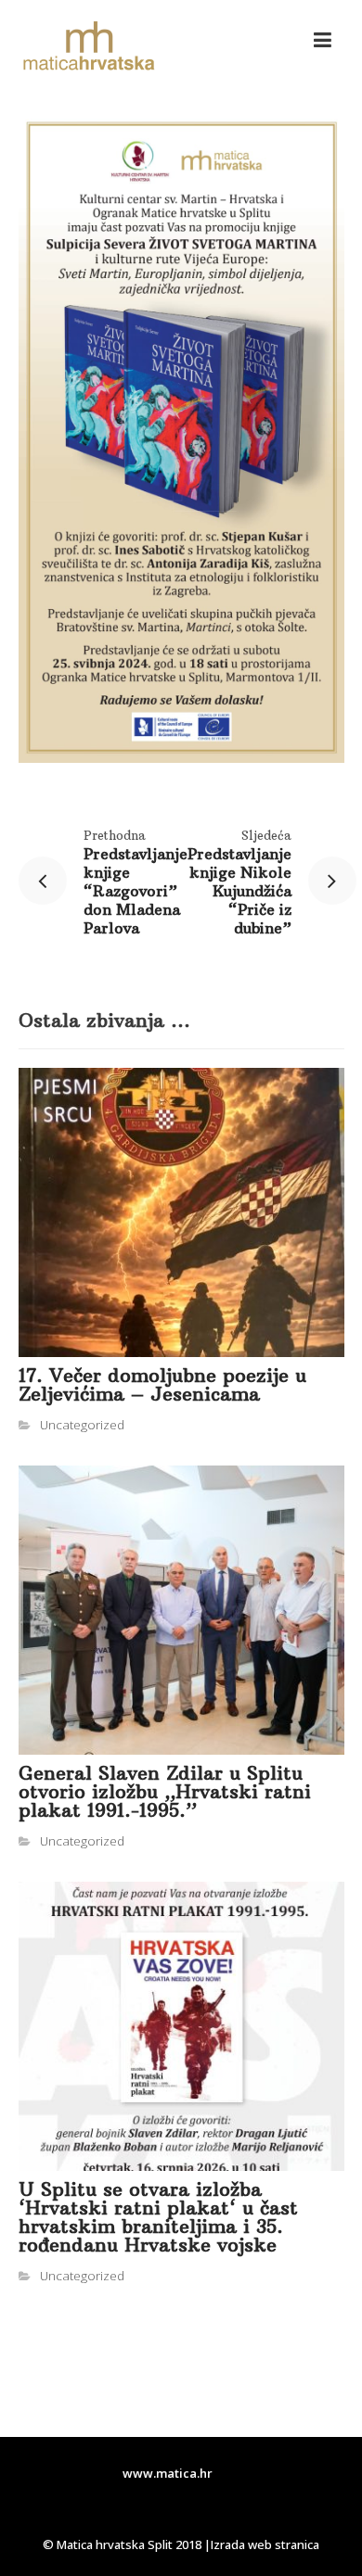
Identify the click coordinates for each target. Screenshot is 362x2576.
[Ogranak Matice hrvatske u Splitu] (88, 47)
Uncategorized (82, 1425)
